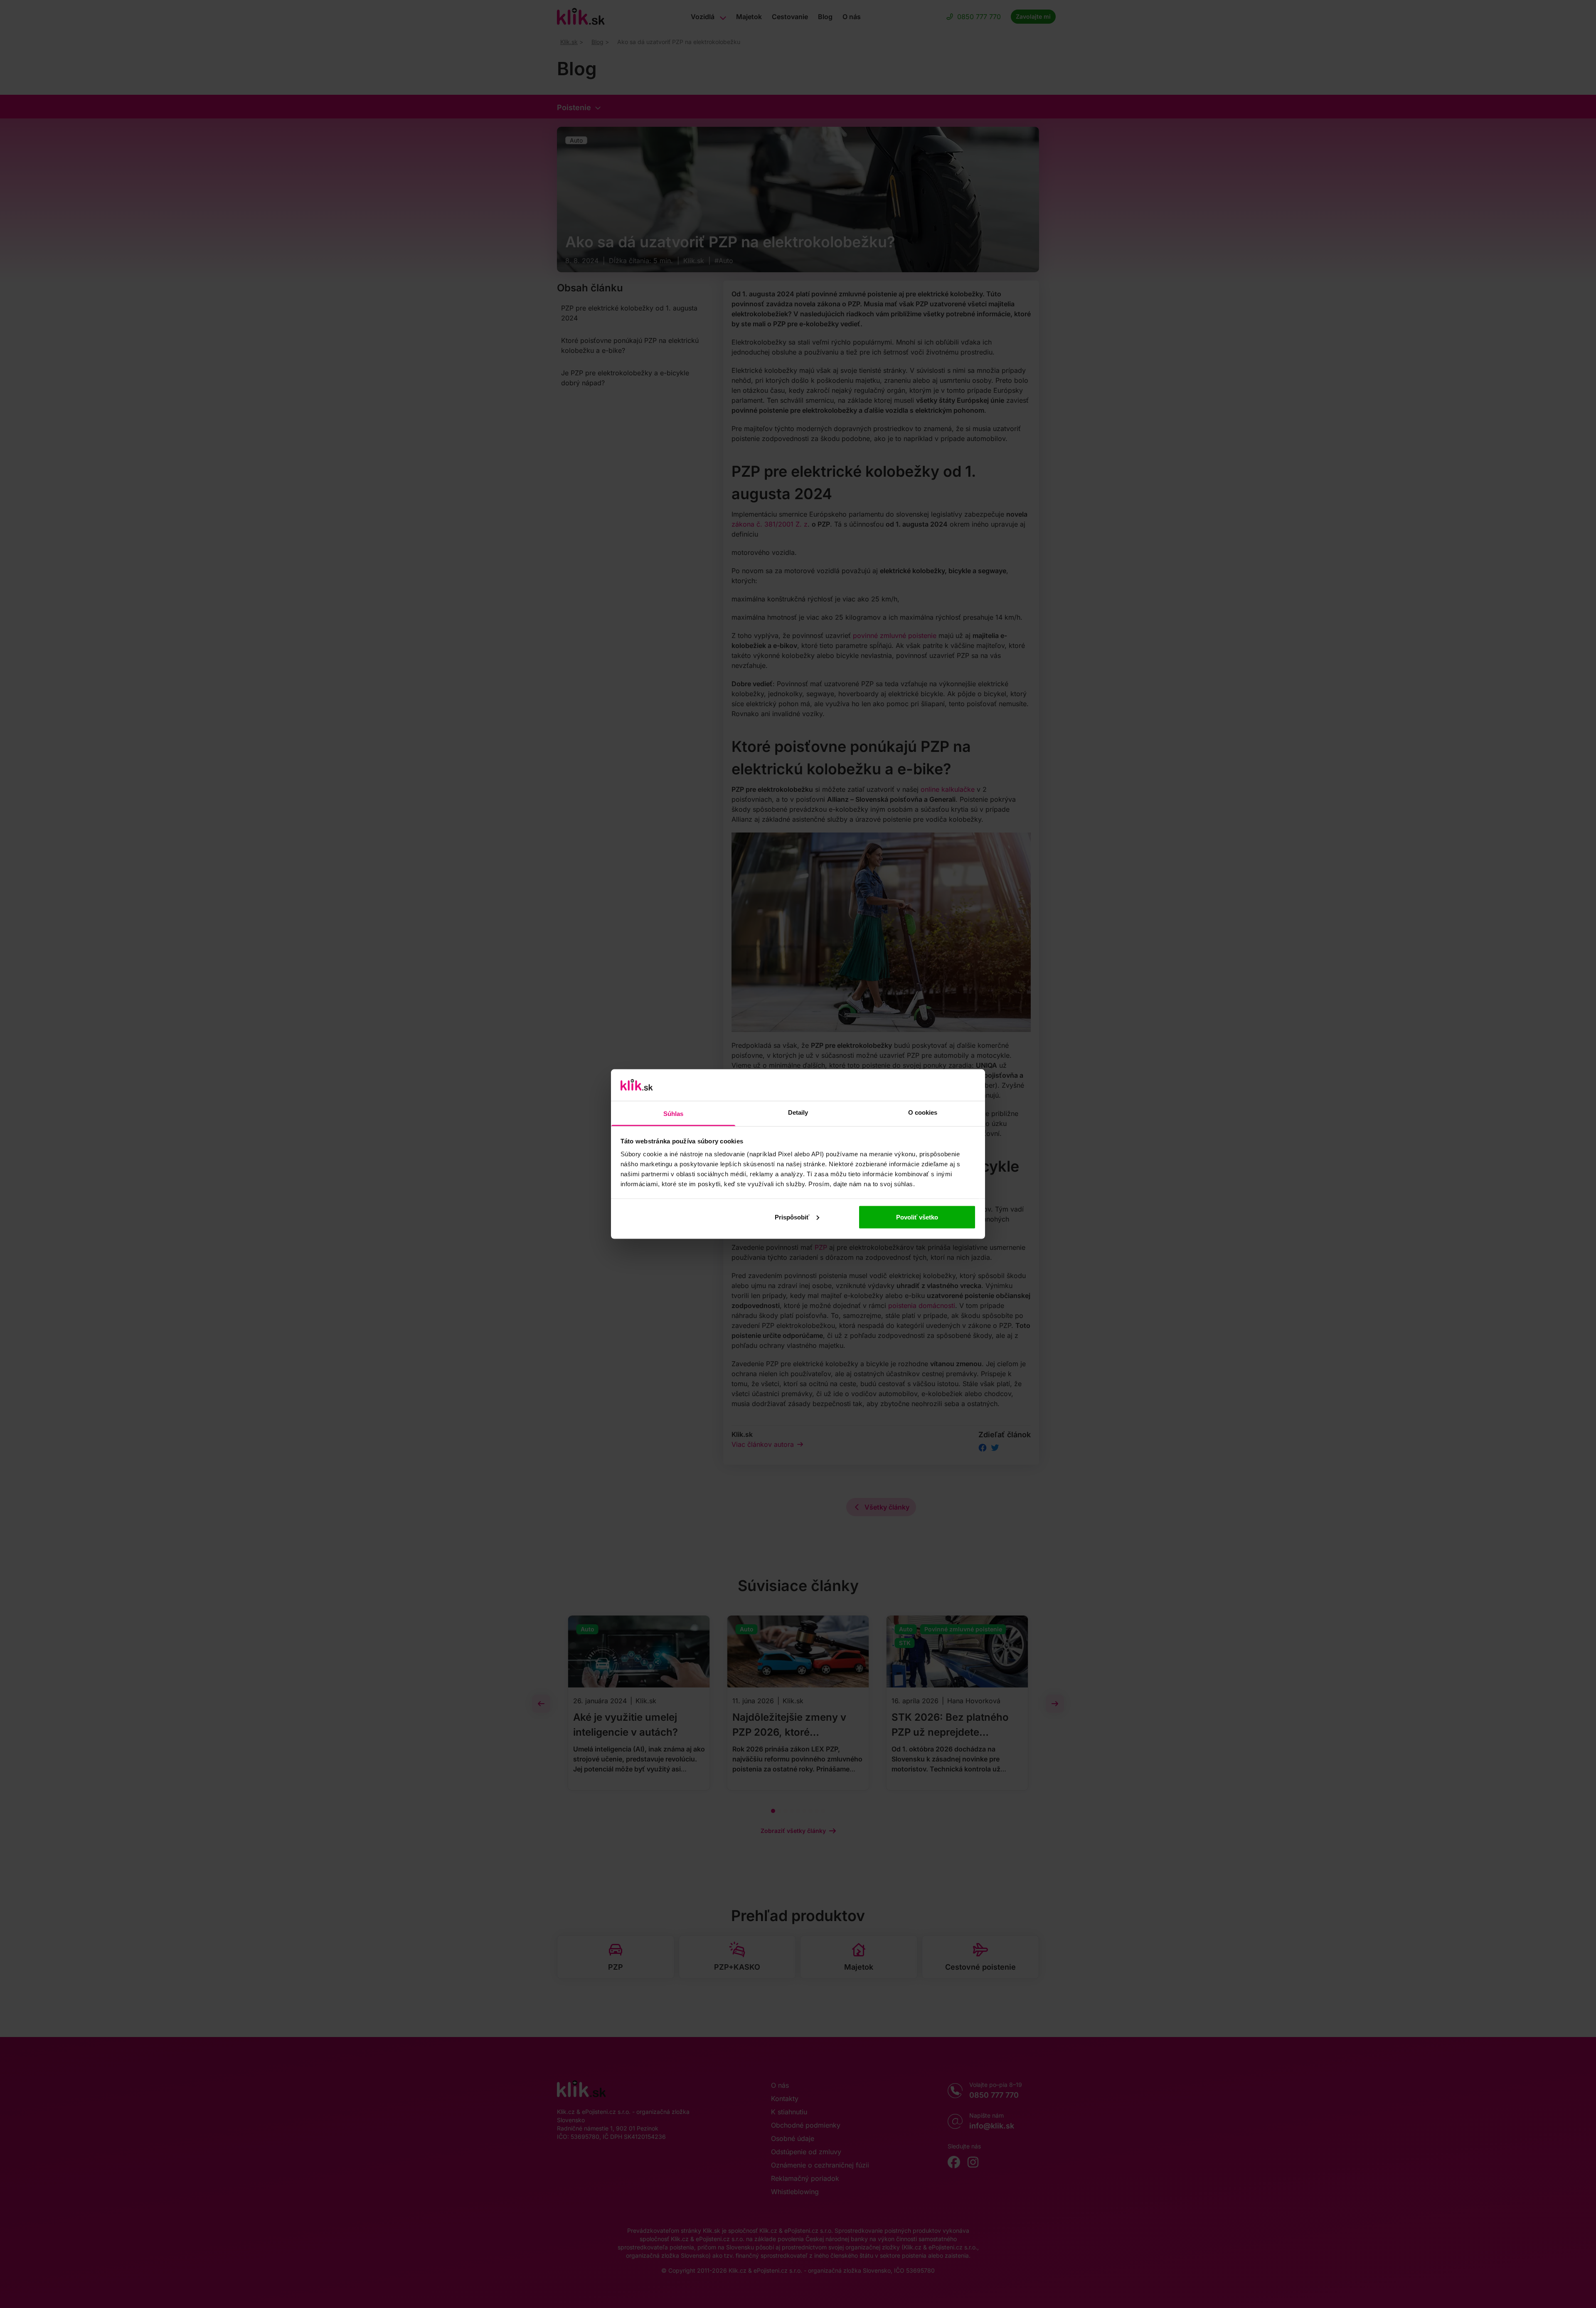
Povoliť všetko (917, 1217)
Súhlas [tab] (674, 1114)
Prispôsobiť (792, 1217)
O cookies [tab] (923, 1112)
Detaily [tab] (798, 1112)
